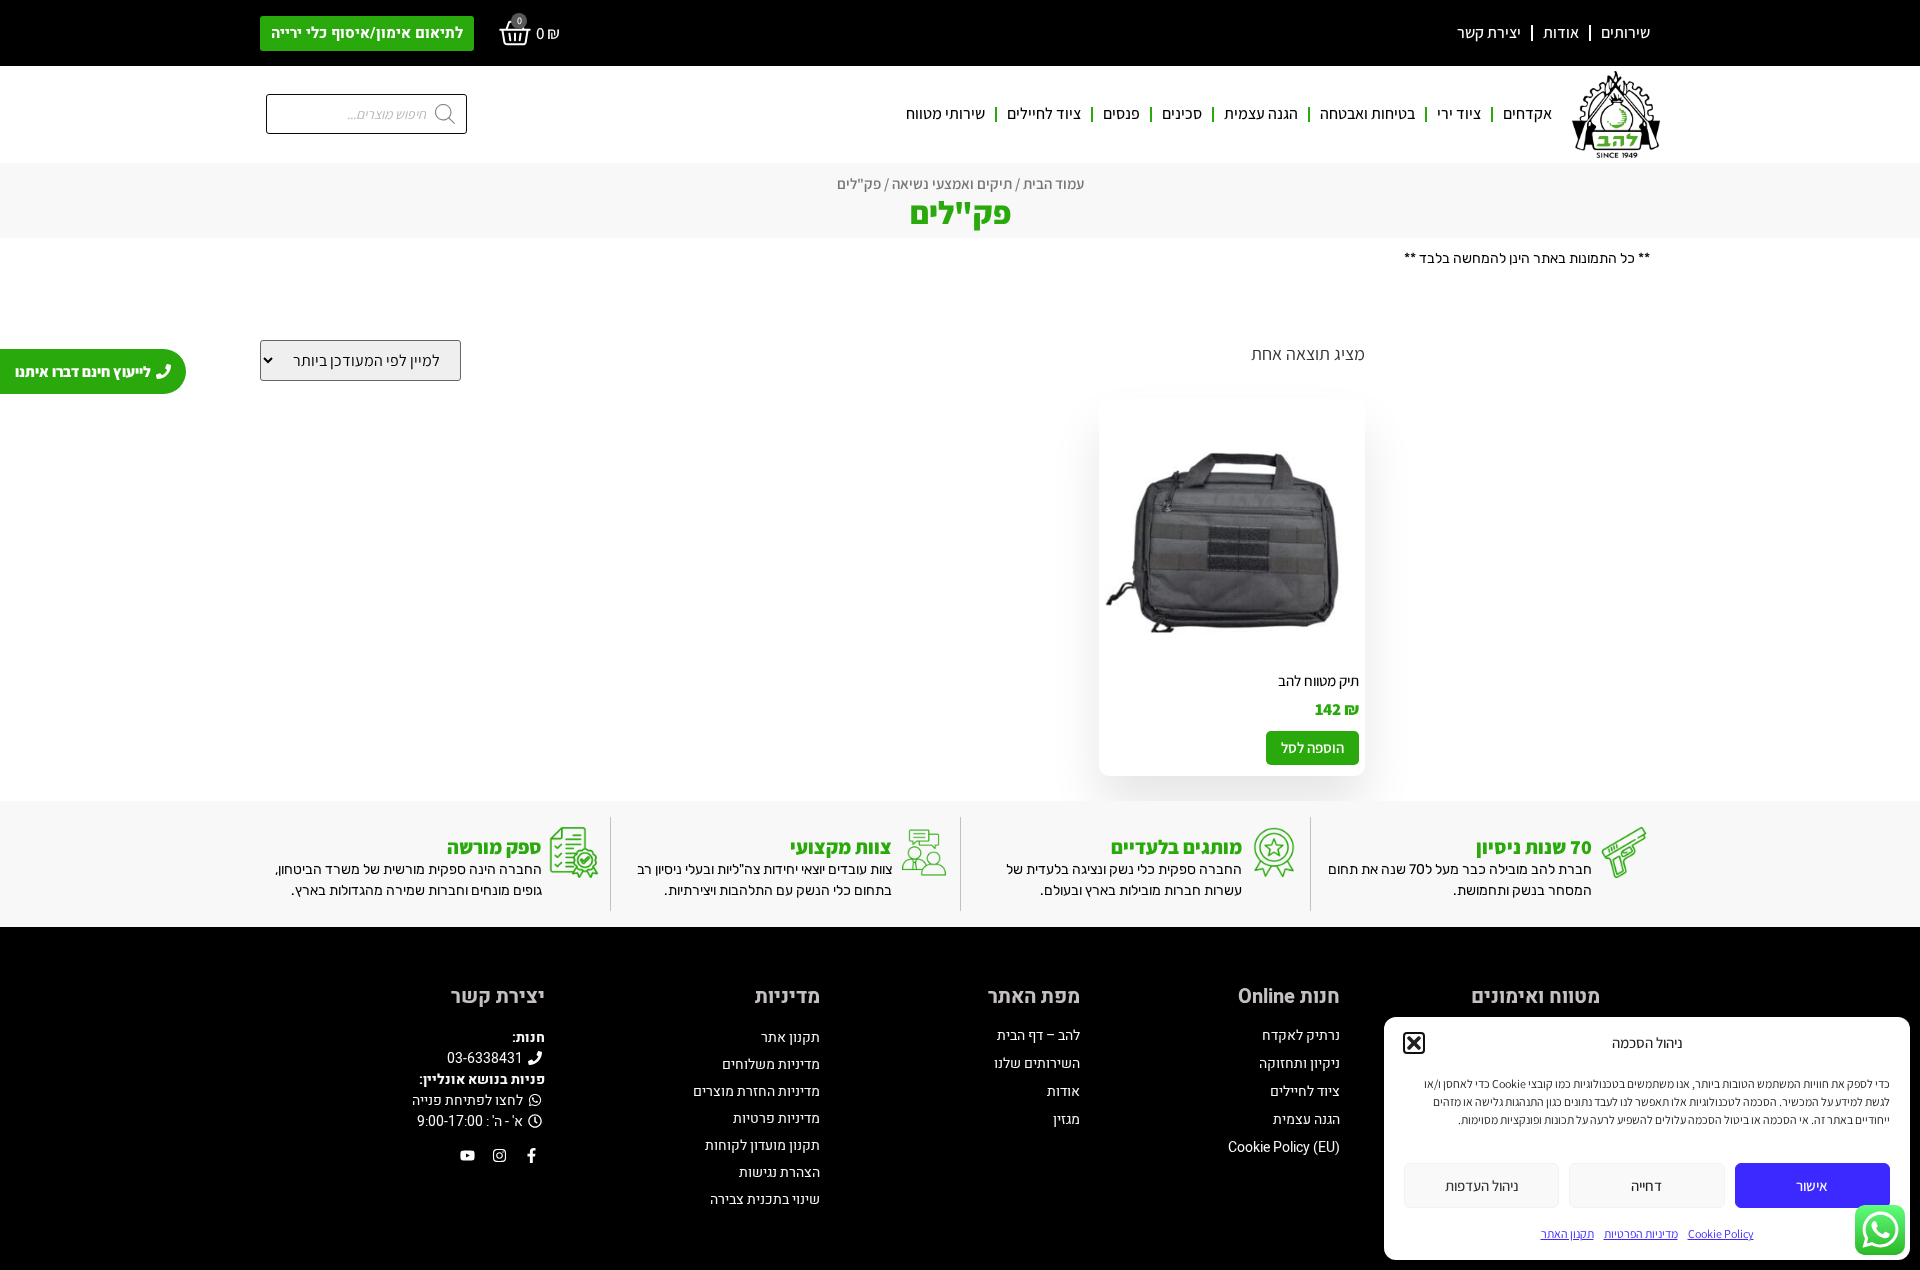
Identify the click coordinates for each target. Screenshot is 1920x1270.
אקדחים (1527, 114)
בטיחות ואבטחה (1367, 114)
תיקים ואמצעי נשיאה (952, 183)
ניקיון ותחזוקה (1299, 1063)
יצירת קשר (1489, 32)
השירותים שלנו (1037, 1063)
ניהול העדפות (1482, 1185)
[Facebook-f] (531, 1155)
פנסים (1121, 114)
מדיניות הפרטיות (1641, 1233)
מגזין (1066, 1119)
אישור (1812, 1185)
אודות (1561, 32)
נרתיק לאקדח (1301, 1035)
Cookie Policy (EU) (1284, 1147)
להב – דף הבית (1038, 1035)
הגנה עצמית (1261, 114)
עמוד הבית (1053, 183)
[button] (1414, 1043)
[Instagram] (499, 1155)
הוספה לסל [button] (1312, 747)
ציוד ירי (1459, 114)
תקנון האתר (1567, 1233)
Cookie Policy (1721, 1233)
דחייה (1646, 1185)
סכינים (1182, 114)
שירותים (1625, 32)
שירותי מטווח (945, 114)
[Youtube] (467, 1155)
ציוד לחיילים (1044, 114)
